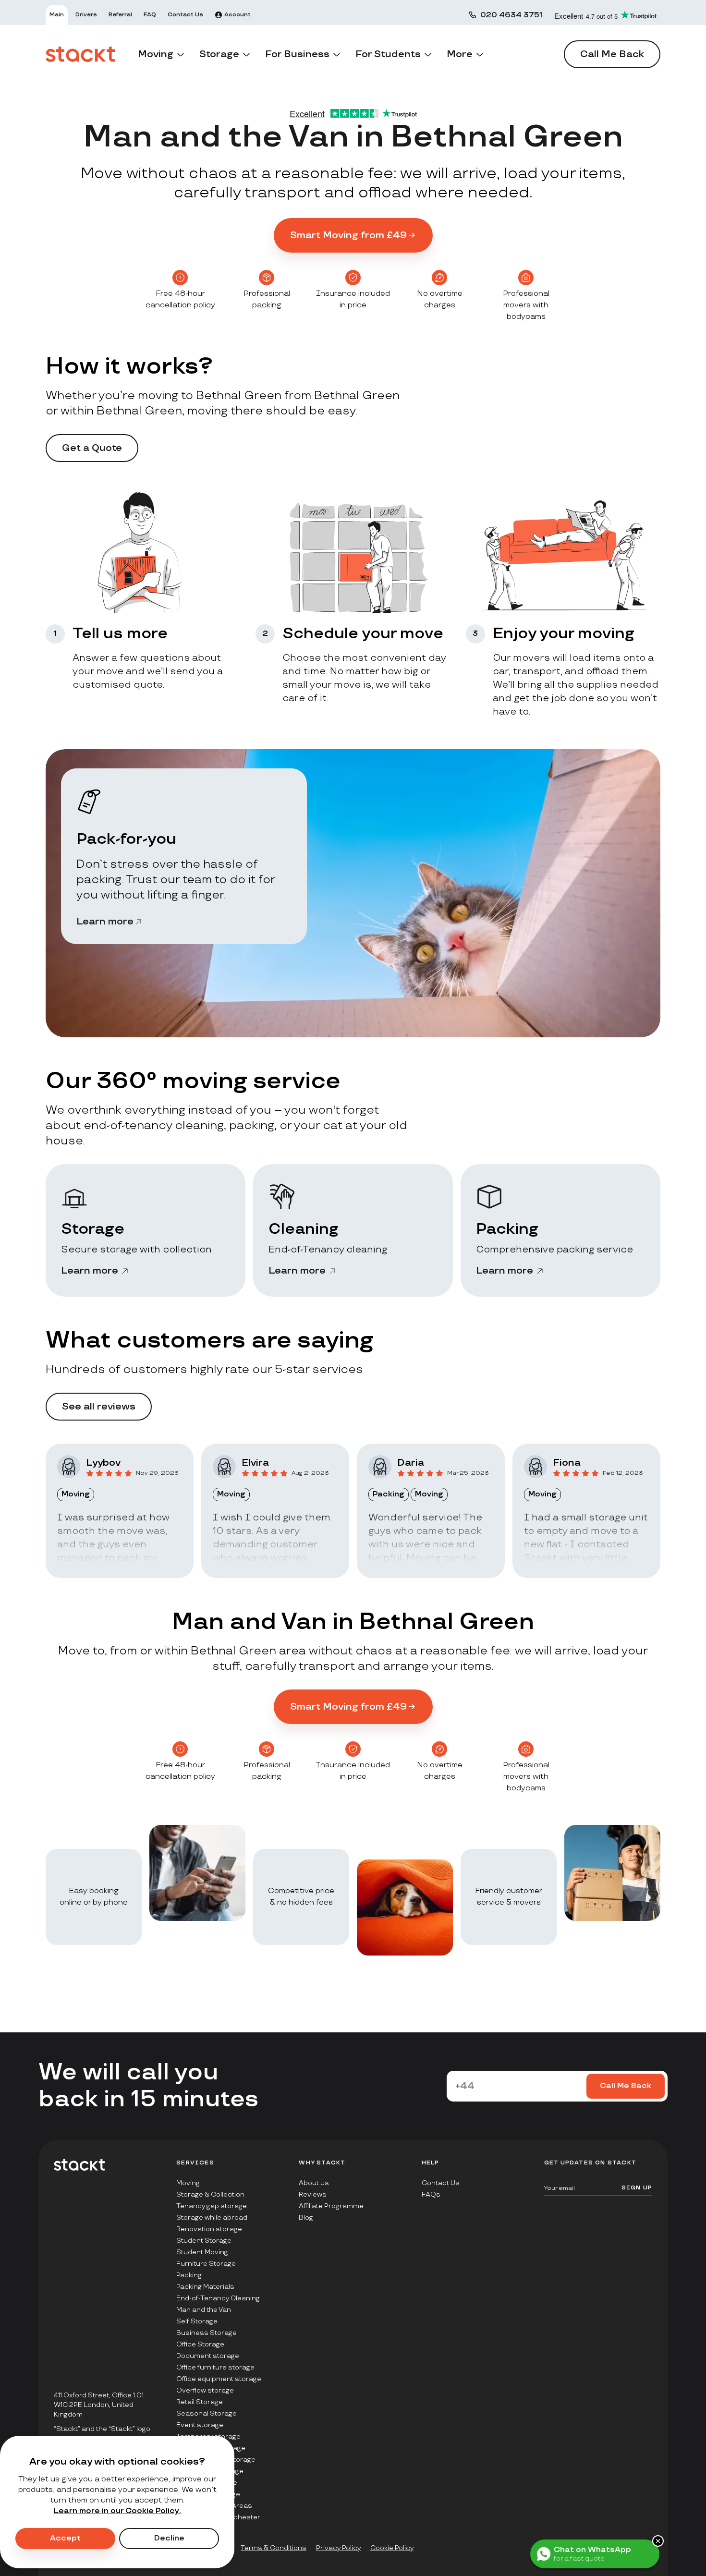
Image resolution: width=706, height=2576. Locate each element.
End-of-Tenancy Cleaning (218, 2298)
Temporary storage (208, 2436)
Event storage (200, 2425)
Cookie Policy (392, 2548)
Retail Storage (200, 2402)
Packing (189, 2275)
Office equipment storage (219, 2379)
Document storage (208, 2356)
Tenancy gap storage (212, 2206)
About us (314, 2183)
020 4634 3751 (511, 15)
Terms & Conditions (274, 2548)
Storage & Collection (210, 2194)
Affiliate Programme (331, 2206)
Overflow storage (205, 2390)
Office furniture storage (215, 2367)
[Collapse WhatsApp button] (658, 2541)
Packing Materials (205, 2287)
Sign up (637, 2188)
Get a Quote (92, 448)
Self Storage (197, 2321)
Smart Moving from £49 (348, 235)
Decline (169, 2538)
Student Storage (204, 2241)
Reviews (313, 2194)
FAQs (431, 2194)
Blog (306, 2218)
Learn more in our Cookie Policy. (117, 2511)
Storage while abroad (212, 2218)
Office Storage (200, 2344)
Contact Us (441, 2183)
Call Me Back (612, 54)
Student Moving (202, 2252)
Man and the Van (204, 2310)
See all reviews (99, 1407)
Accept (65, 2538)
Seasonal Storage (207, 2413)
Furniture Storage (206, 2264)
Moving (188, 2183)
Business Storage (207, 2333)
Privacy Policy (338, 2548)
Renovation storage (209, 2229)
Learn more (105, 922)
